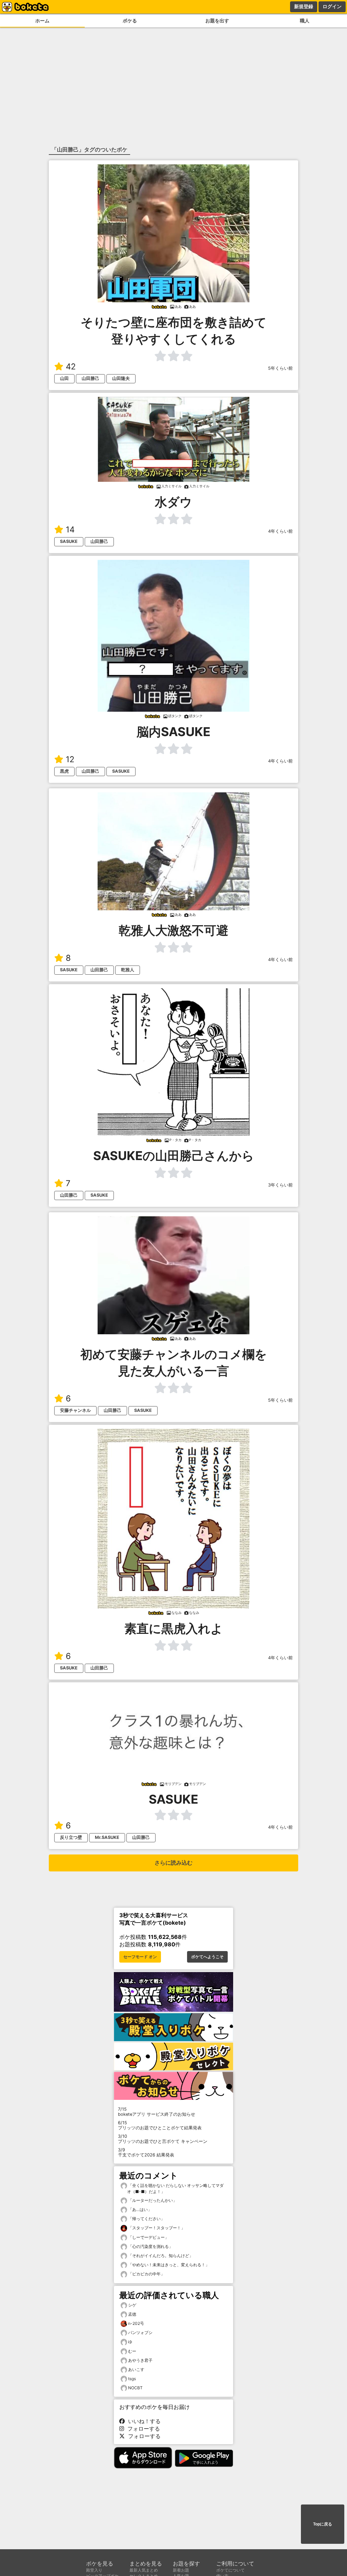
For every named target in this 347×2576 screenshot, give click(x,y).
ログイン (332, 6)
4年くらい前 (280, 531)
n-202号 (136, 2323)
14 (70, 530)
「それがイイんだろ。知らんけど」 (160, 2256)
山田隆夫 (121, 378)
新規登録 (304, 6)
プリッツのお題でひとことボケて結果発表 (160, 2125)
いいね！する (143, 2421)
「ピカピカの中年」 (146, 2274)
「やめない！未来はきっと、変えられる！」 (168, 2265)
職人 (305, 21)
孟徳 (132, 2314)
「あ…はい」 (139, 2209)
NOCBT (135, 2388)
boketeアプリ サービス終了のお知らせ (157, 2112)
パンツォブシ (140, 2332)
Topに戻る (323, 2524)
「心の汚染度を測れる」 (150, 2246)
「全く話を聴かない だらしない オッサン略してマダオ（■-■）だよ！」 (175, 2188)
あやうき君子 (140, 2360)
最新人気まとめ (144, 2570)
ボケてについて (230, 2570)
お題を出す (217, 21)
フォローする (142, 2429)
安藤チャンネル (75, 1410)
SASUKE (69, 541)
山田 (64, 378)
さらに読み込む (173, 1863)
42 (71, 367)
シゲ (132, 2305)
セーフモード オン (140, 1957)
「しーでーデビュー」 (148, 2237)
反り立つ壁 (71, 1837)
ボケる (130, 21)
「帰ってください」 (146, 2219)
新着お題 (181, 2570)
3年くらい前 (280, 1185)
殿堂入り (94, 2570)
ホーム (42, 21)
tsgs (132, 2379)
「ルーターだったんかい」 (152, 2200)
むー (132, 2351)
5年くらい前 (280, 368)
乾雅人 (128, 970)
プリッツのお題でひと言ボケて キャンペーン (163, 2139)
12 (70, 759)
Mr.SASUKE (107, 1837)
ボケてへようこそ (207, 1957)
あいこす (136, 2369)
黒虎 (64, 771)
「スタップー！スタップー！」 (156, 2228)
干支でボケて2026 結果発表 (146, 2152)
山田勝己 (90, 378)
